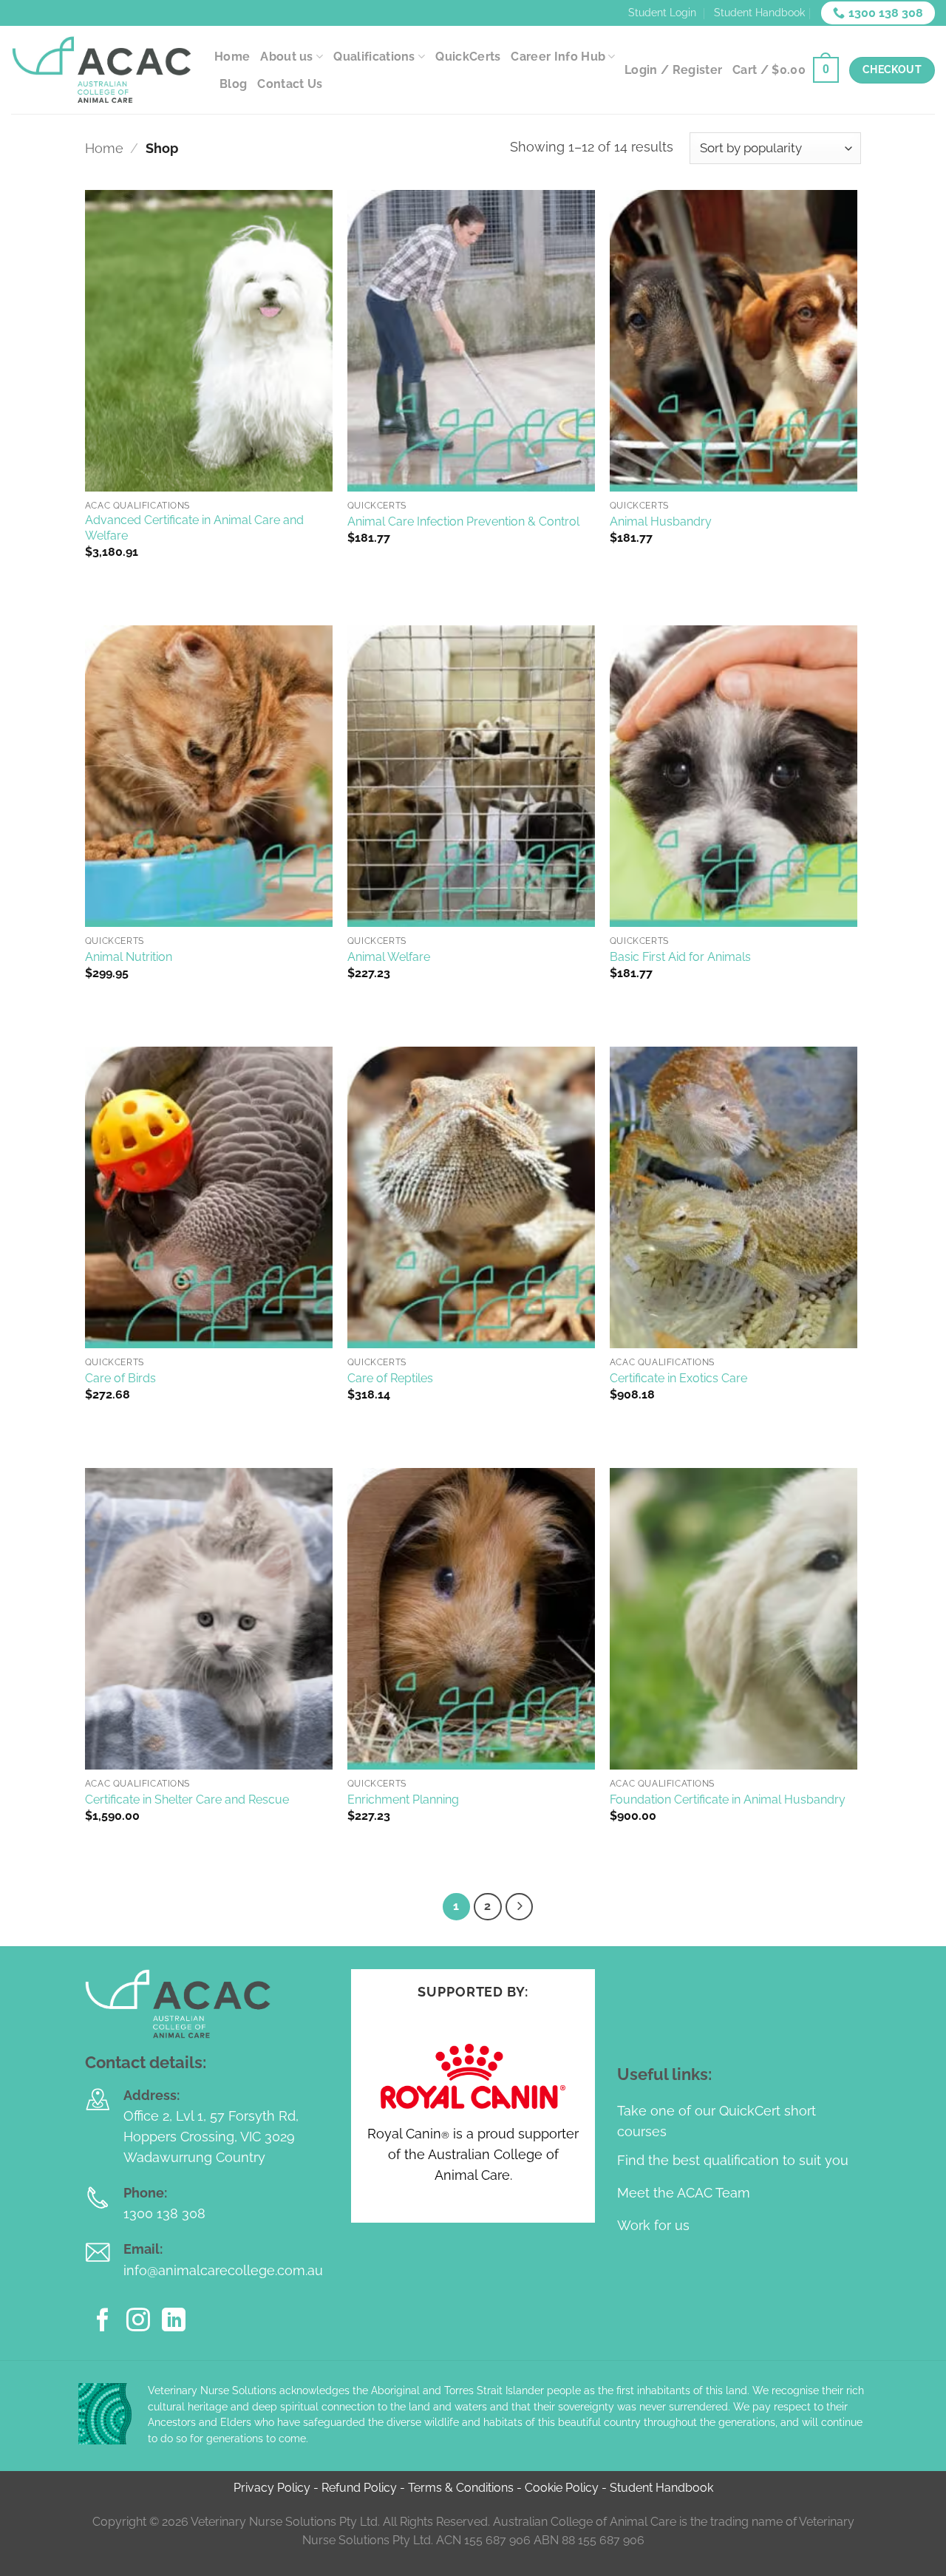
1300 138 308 (164, 2213)
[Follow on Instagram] (138, 2322)
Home (232, 57)
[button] (786, 70)
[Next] (519, 1907)
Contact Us (290, 84)
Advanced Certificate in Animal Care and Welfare (194, 528)
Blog (233, 84)
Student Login (662, 13)
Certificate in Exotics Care (678, 1378)
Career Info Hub (558, 57)
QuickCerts (468, 57)
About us (287, 57)
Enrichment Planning (403, 1800)
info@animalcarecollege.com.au (223, 2270)
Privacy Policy (272, 2488)
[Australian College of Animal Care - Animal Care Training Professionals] (102, 70)
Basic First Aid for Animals (680, 957)
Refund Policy (359, 2488)
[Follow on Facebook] (103, 2322)
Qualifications (374, 57)
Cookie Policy (562, 2488)
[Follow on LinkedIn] (174, 2322)
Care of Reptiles (390, 1378)
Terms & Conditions (461, 2488)
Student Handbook (759, 13)
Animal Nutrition (129, 957)
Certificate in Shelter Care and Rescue (187, 1800)
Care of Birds (120, 1378)
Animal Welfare (389, 957)
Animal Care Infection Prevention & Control (463, 521)
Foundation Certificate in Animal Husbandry (728, 1800)
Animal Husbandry (661, 521)
